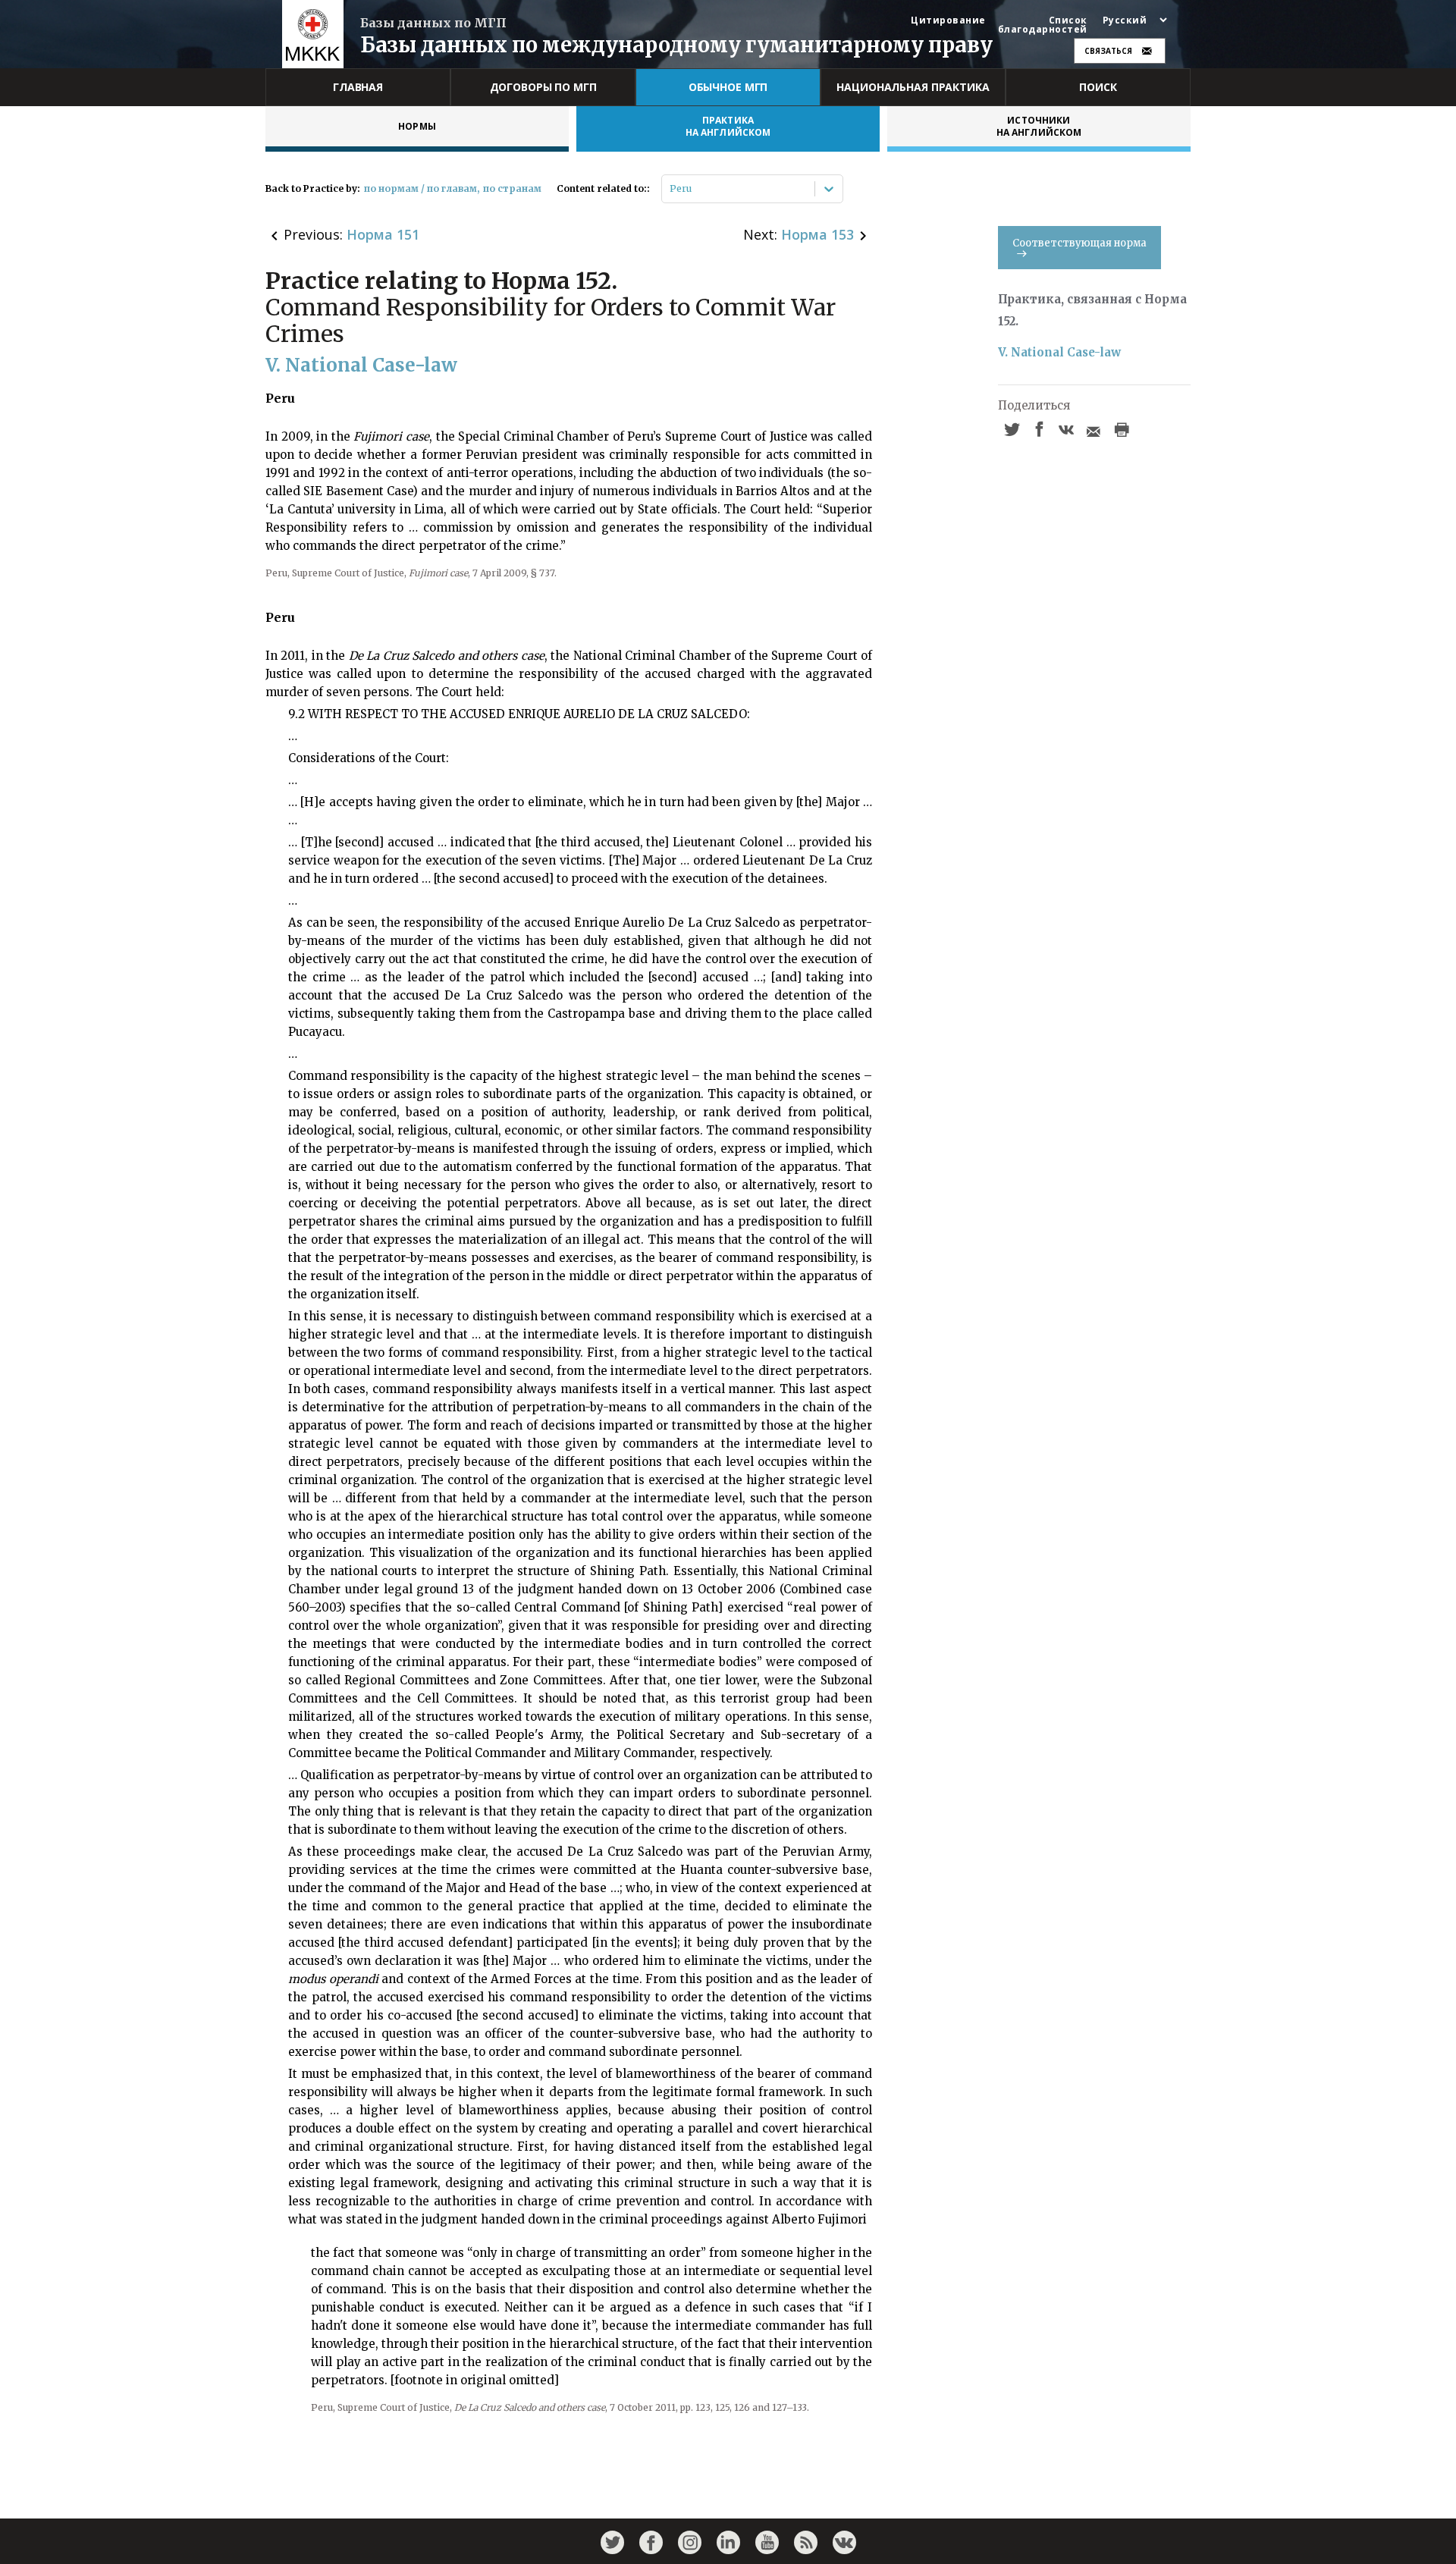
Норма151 (383, 234)
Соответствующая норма (1079, 243)
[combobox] (671, 189)
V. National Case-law (1059, 352)
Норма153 (817, 234)
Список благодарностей (1043, 25)
